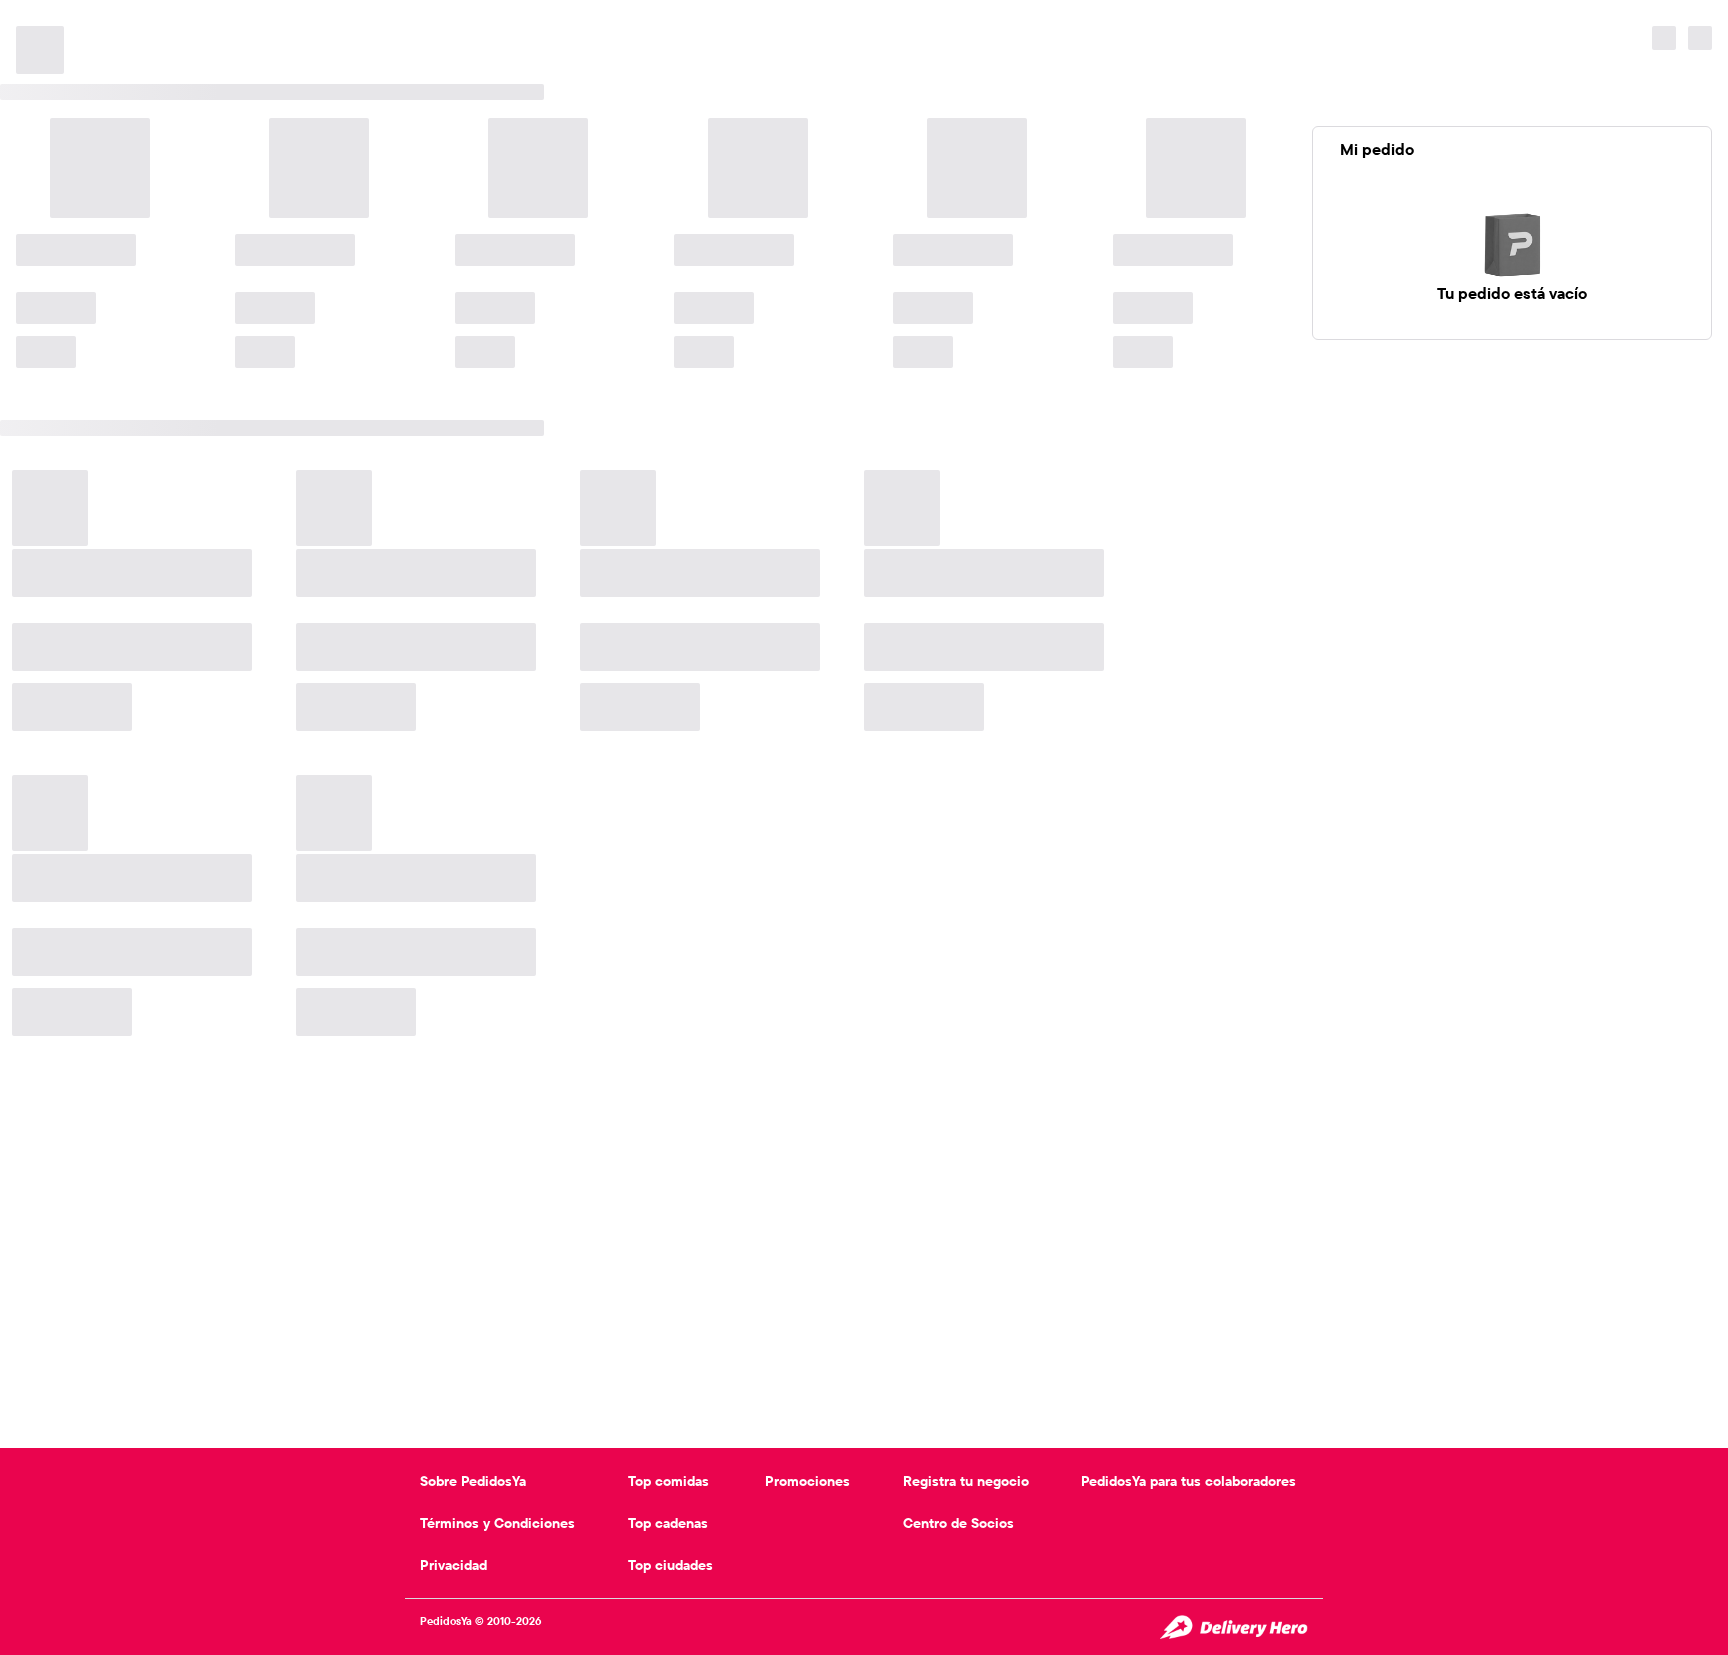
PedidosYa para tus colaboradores (1188, 1481)
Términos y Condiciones (497, 1523)
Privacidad (453, 1565)
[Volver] (32, 20)
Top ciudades (670, 1565)
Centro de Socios (958, 1523)
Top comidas (668, 1481)
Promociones (807, 1481)
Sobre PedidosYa (473, 1481)
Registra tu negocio (966, 1481)
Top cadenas (668, 1523)
